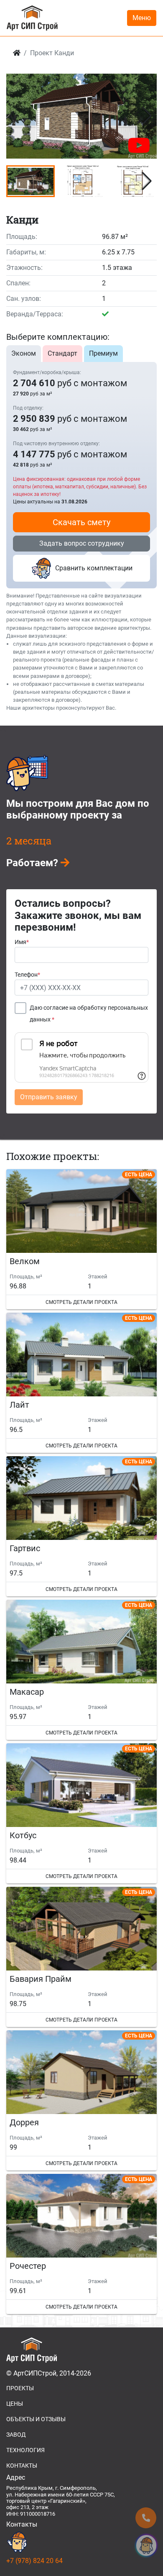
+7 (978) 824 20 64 (34, 2561)
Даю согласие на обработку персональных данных (89, 1014)
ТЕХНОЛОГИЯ (25, 2450)
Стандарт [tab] (62, 353)
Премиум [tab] (103, 353)
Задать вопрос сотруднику (82, 543)
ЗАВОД (16, 2435)
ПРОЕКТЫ (20, 2388)
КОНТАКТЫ (22, 2466)
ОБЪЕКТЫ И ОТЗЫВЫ (36, 2419)
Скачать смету (81, 522)
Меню (142, 18)
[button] (147, 116)
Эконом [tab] (24, 353)
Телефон (27, 975)
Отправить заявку (49, 1097)
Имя (22, 942)
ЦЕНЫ (15, 2404)
